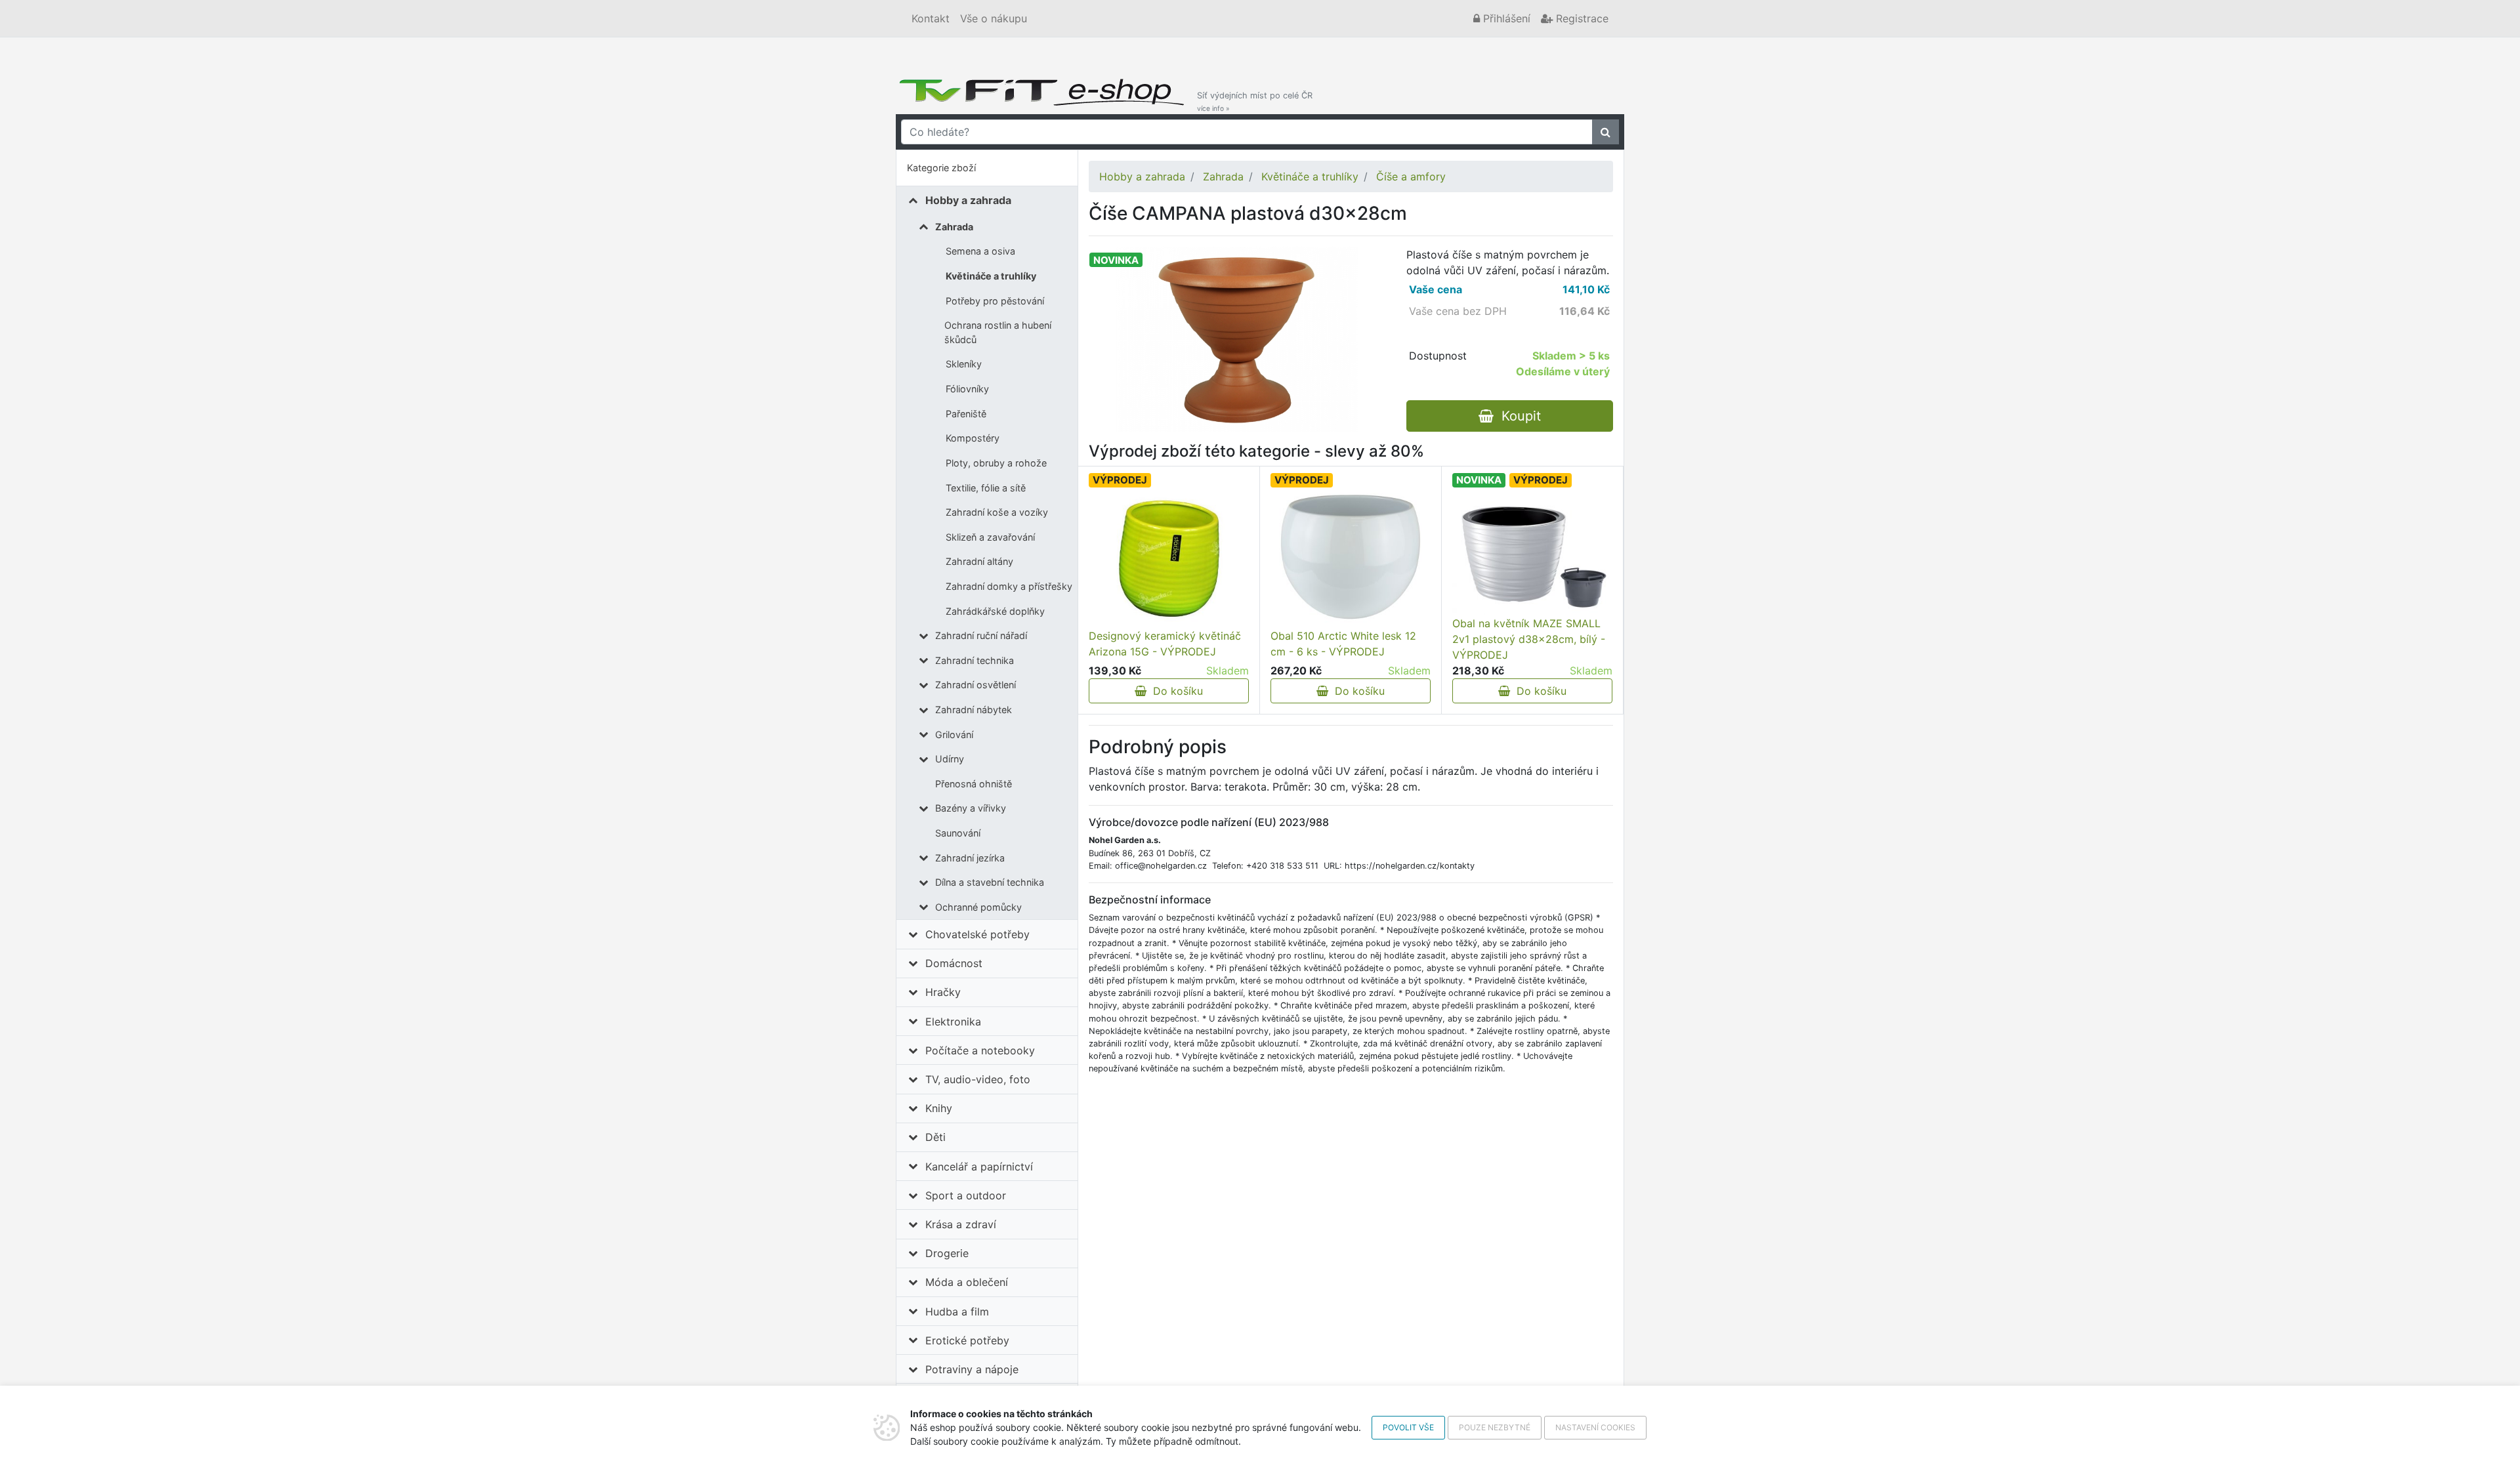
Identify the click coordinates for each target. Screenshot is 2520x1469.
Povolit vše (1408, 1427)
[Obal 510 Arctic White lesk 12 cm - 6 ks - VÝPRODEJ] (1351, 558)
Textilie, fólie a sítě (986, 488)
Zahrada (954, 227)
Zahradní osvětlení (976, 685)
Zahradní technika (975, 660)
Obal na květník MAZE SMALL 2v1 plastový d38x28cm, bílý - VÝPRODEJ (1529, 639)
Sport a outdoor (966, 1195)
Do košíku (1175, 691)
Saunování (958, 833)
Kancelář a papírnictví (979, 1167)
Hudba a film (957, 1312)
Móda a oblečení (967, 1282)
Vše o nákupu (994, 18)
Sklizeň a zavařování (990, 537)
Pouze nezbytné (1495, 1427)
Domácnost (954, 963)
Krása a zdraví (961, 1224)
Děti (935, 1137)
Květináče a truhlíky (991, 276)
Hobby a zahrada (968, 200)
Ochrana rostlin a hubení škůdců (998, 332)
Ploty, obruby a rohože (996, 463)
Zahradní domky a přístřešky (1009, 586)
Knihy (939, 1108)
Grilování (954, 734)
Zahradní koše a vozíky (997, 512)
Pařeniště (966, 414)
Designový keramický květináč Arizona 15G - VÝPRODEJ (1165, 644)
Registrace (1581, 18)
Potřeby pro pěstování (995, 301)
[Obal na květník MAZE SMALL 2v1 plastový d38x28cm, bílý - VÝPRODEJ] (1532, 554)
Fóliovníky (967, 389)
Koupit (1517, 416)
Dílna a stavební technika (990, 882)
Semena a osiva (980, 251)
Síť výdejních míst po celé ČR (1255, 101)
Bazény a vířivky (971, 808)
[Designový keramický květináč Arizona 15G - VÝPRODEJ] (1168, 558)
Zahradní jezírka (970, 858)
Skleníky (964, 364)
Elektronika (953, 1022)
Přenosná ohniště (974, 784)
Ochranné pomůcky (978, 907)
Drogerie (947, 1253)
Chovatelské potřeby (977, 934)
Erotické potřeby (967, 1340)
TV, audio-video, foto (978, 1079)
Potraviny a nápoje (972, 1369)
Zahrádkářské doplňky (995, 611)
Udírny (950, 759)
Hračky (943, 992)
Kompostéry (973, 438)
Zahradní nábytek (974, 710)
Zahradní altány (979, 561)
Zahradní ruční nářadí (981, 635)
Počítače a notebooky (980, 1050)
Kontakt (931, 18)
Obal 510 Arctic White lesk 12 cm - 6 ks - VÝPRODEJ (1343, 644)
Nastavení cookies (1595, 1427)
